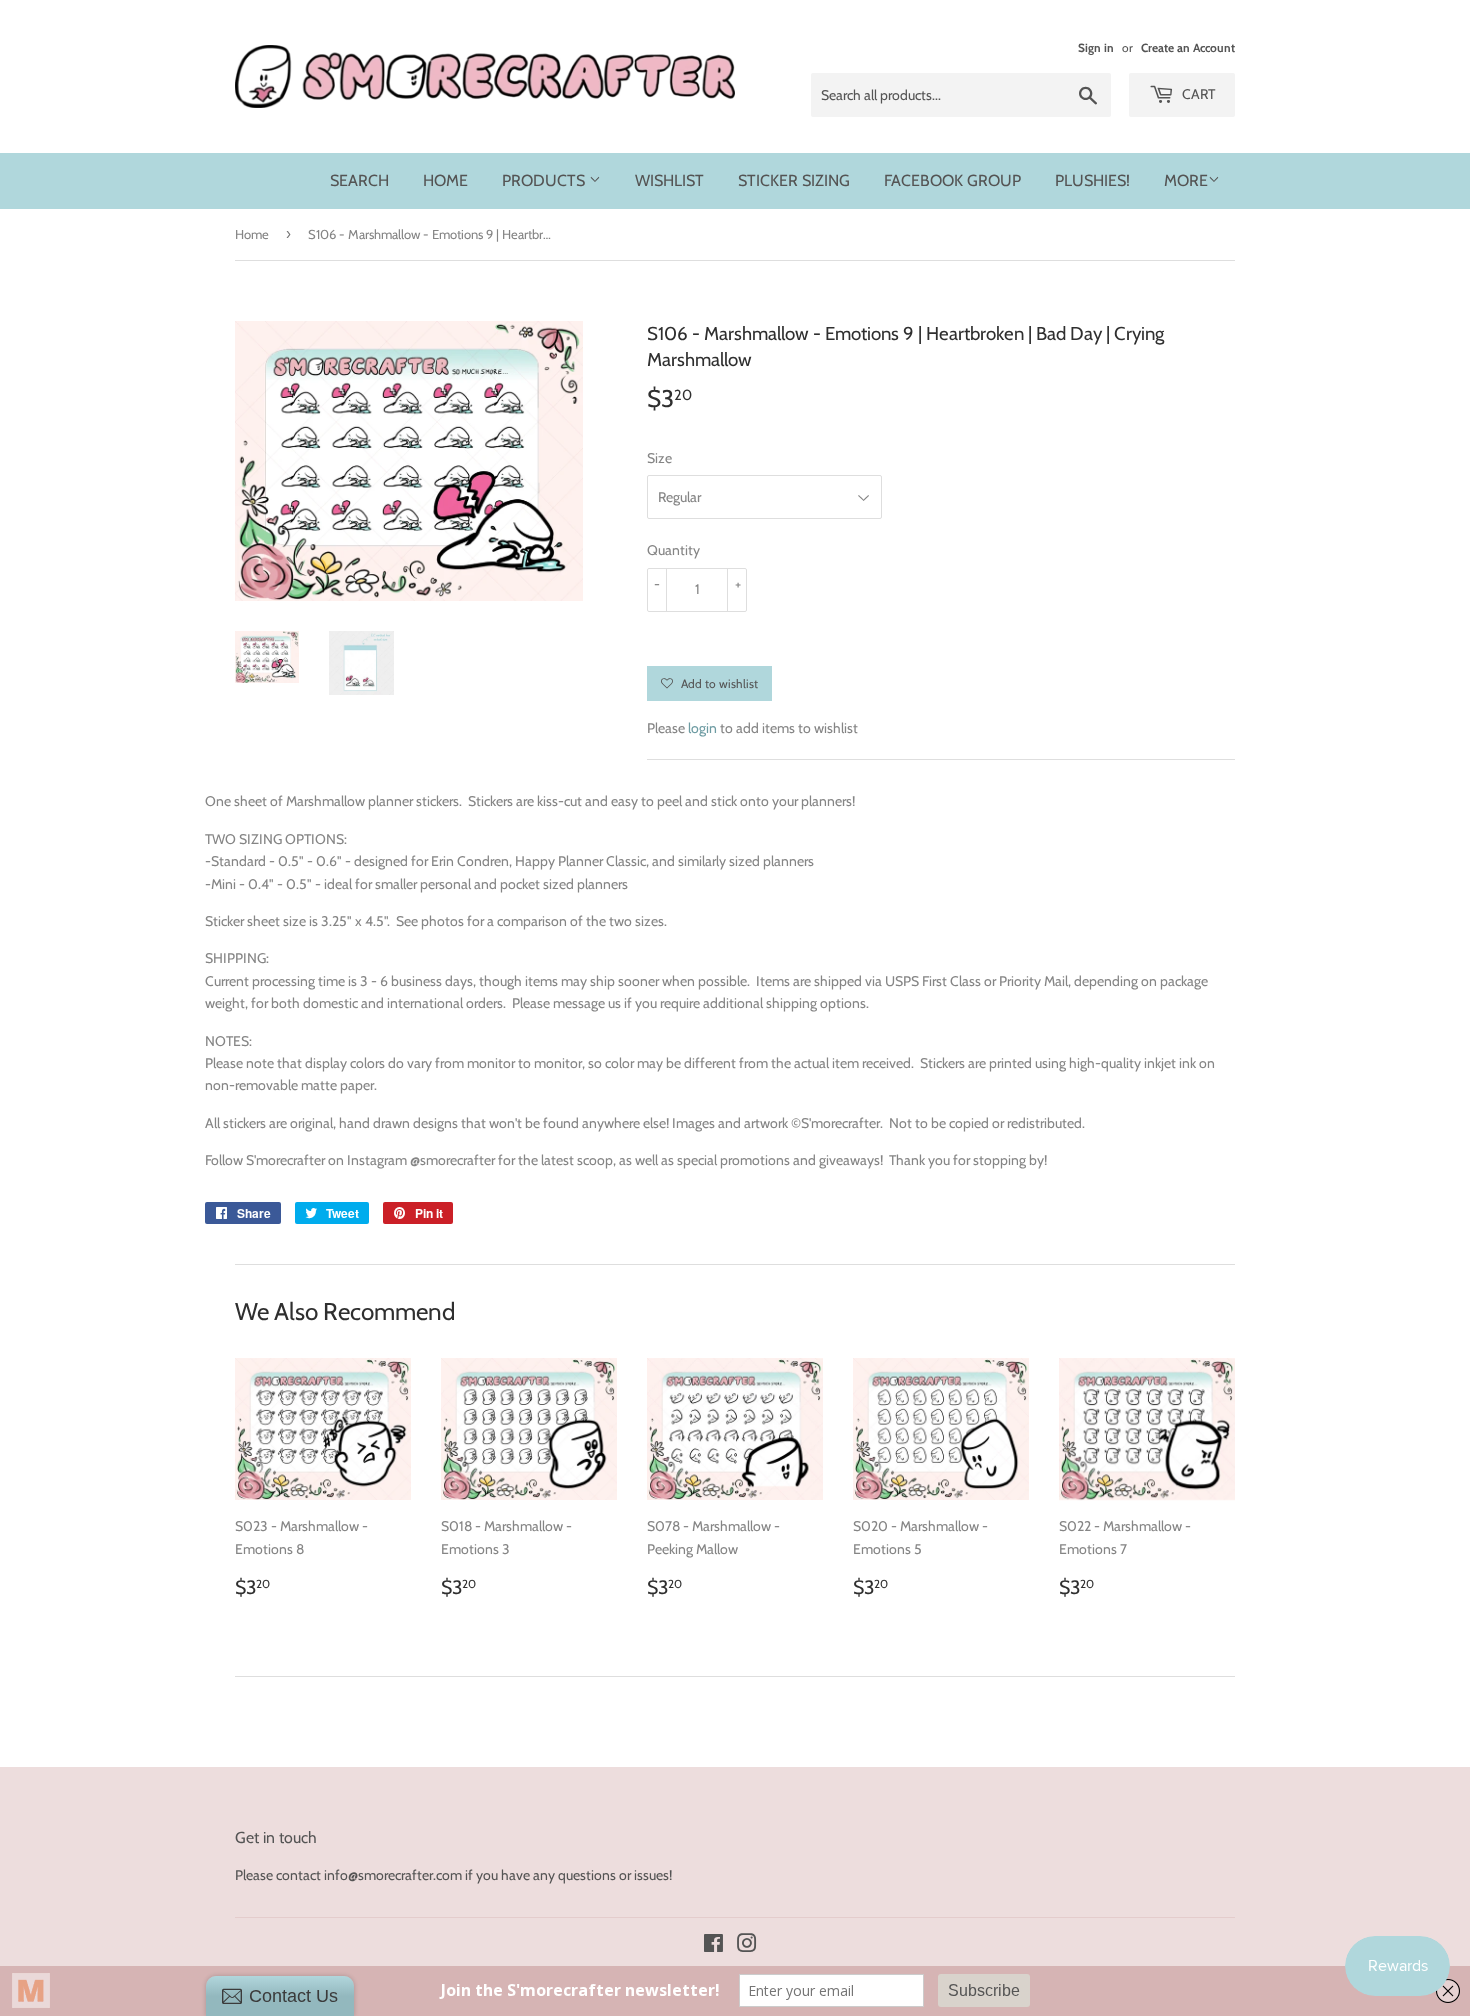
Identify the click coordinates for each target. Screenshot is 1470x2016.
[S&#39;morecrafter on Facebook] (713, 1946)
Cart (1197, 94)
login (702, 728)
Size (659, 458)
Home (445, 180)
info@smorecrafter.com (393, 1875)
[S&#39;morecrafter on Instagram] (747, 1946)
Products (545, 180)
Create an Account (1188, 48)
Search (359, 180)
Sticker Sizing (794, 180)
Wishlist (669, 180)
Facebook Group (952, 180)
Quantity (673, 550)
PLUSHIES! (1092, 180)
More (1186, 180)
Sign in (1096, 48)
